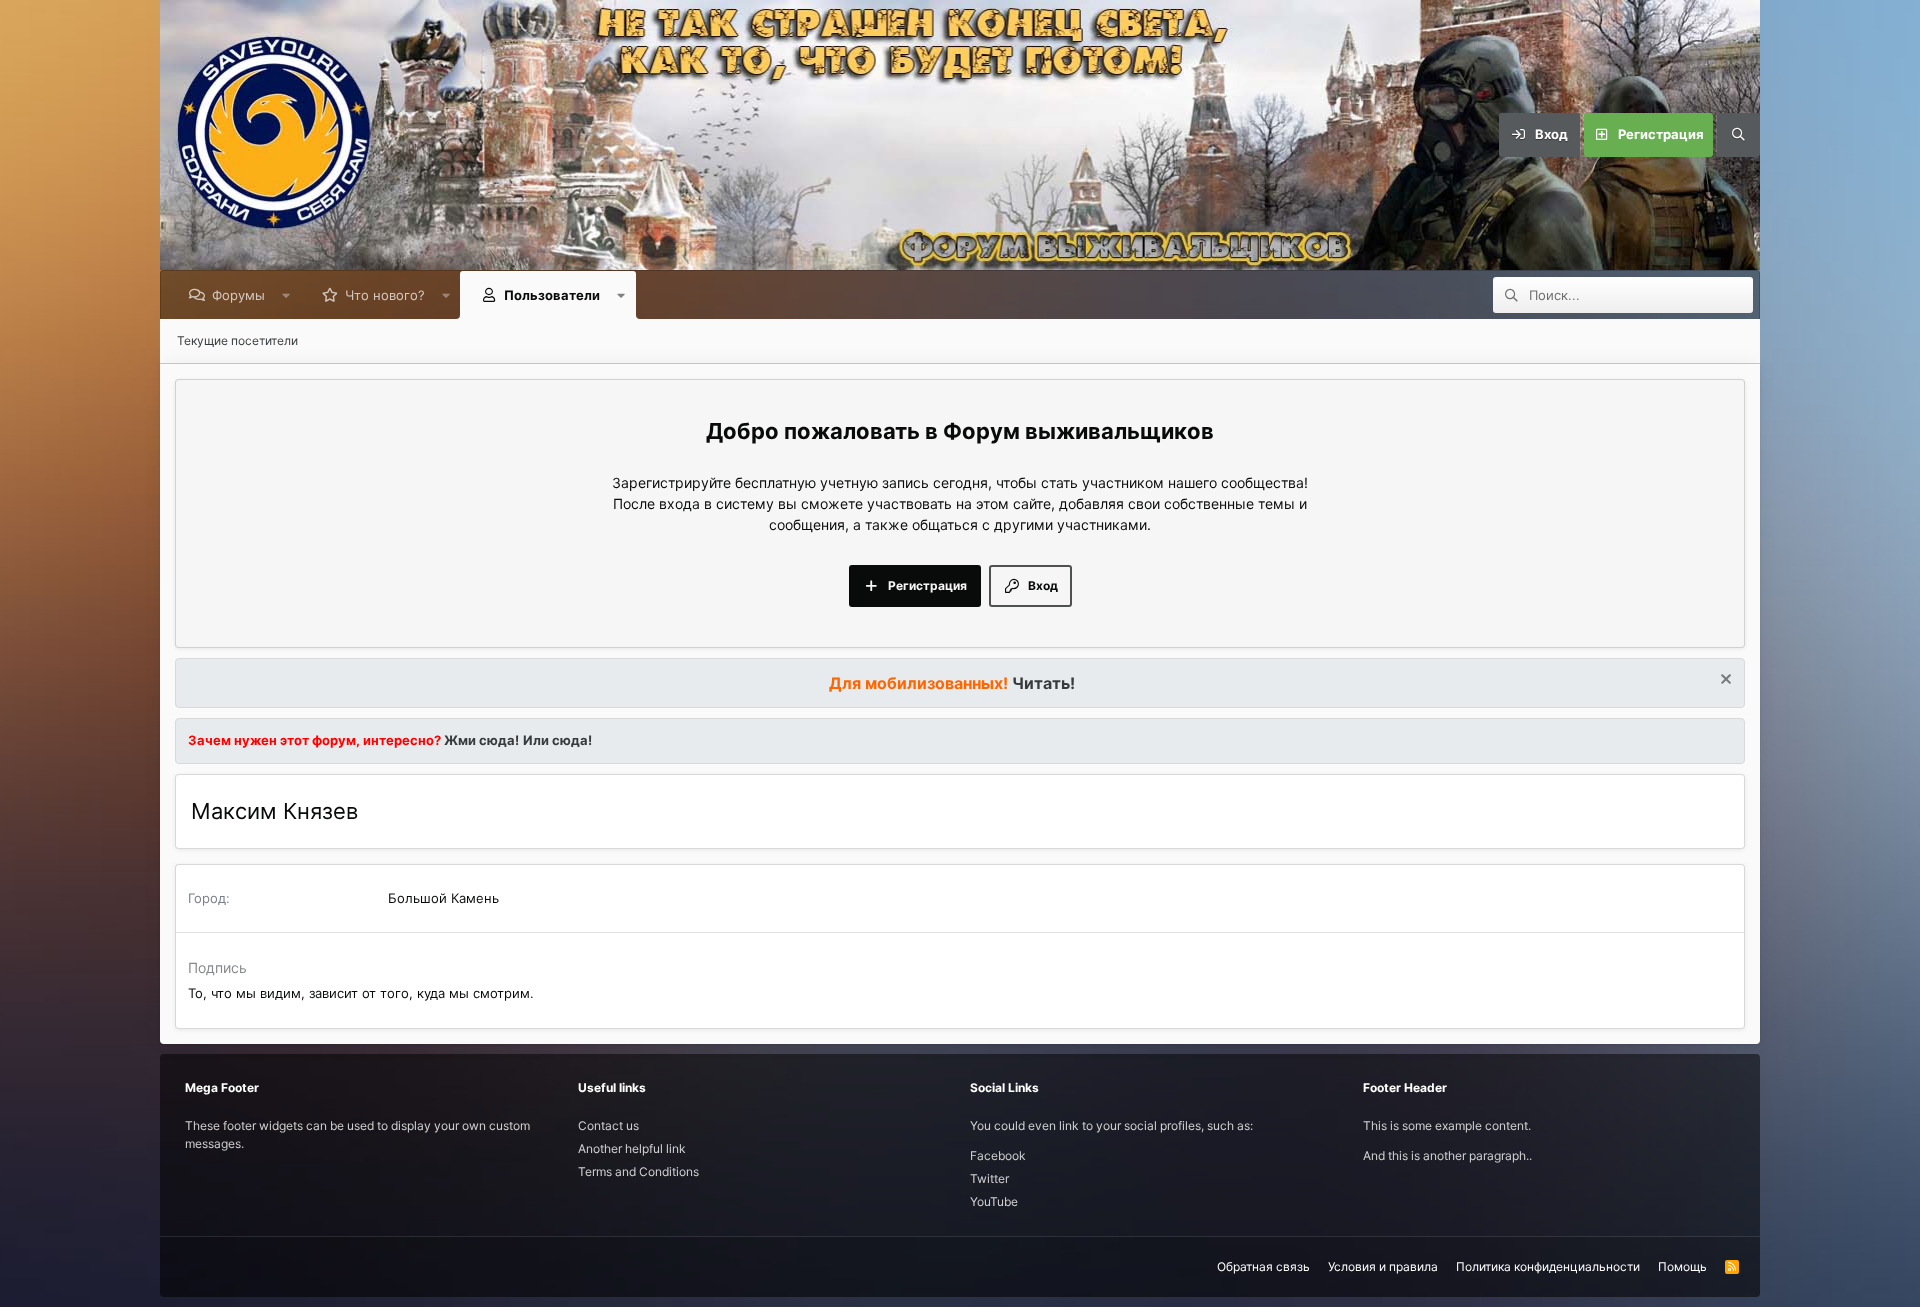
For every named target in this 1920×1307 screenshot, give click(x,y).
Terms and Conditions (638, 1171)
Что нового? (385, 295)
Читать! (1043, 683)
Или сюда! (557, 740)
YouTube (994, 1201)
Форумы (238, 295)
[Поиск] (1738, 135)
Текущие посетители (237, 340)
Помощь (1682, 1266)
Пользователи (552, 295)
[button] (286, 295)
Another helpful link (632, 1148)
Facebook (998, 1155)
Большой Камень (443, 898)
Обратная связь (1263, 1266)
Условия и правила (1383, 1266)
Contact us (608, 1125)
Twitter (989, 1178)
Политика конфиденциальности (1548, 1266)
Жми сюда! (480, 740)
